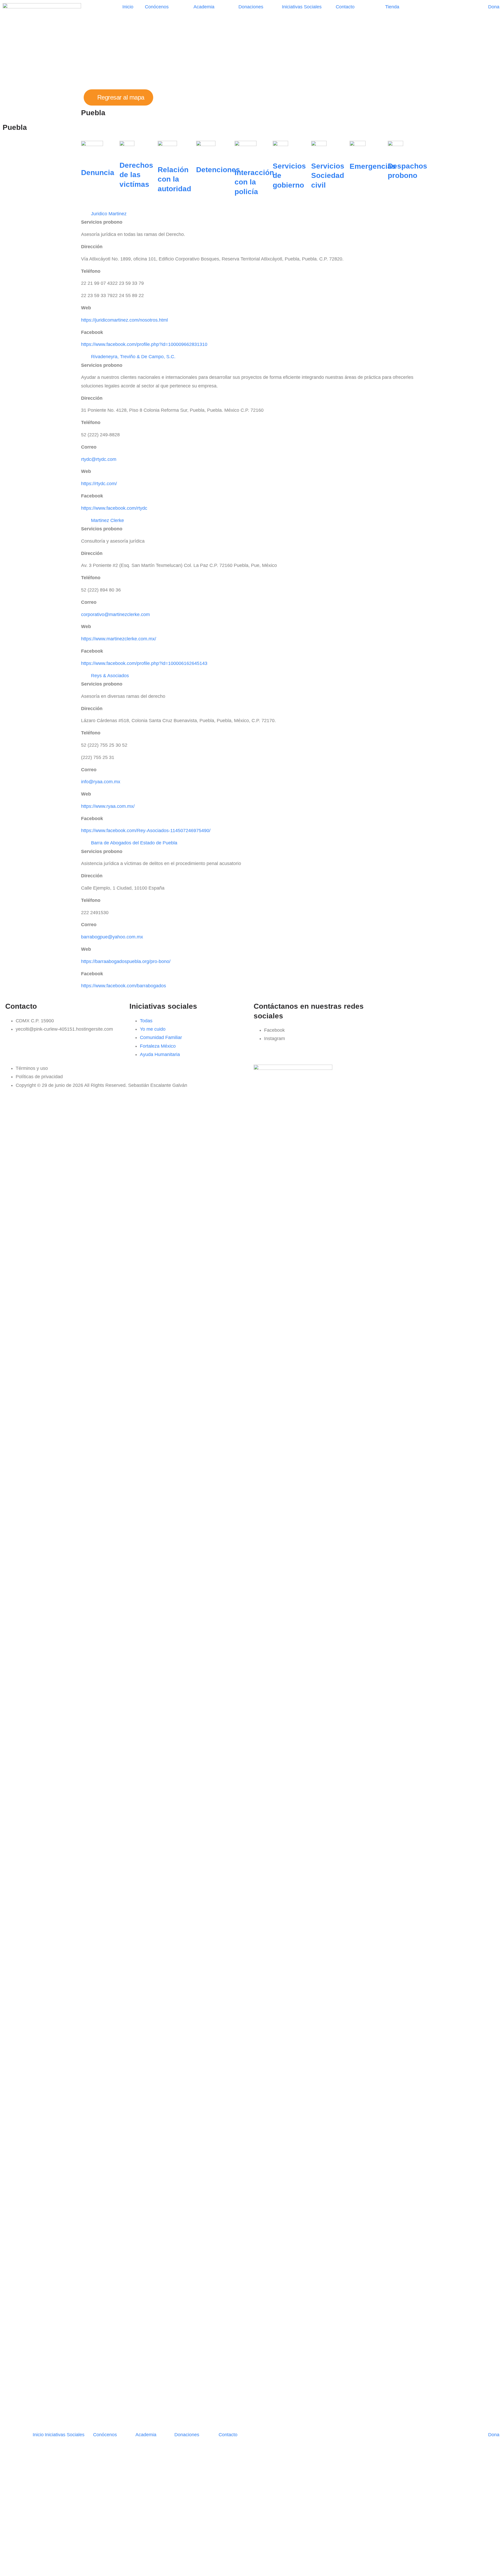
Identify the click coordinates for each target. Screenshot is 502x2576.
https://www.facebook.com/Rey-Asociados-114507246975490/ (146, 831)
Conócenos (157, 7)
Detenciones (218, 170)
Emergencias (373, 166)
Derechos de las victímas (136, 175)
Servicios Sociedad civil (328, 176)
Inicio (128, 7)
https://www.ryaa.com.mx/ (108, 806)
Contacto (345, 7)
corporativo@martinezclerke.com (115, 614)
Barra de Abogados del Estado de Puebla (134, 843)
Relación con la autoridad (174, 179)
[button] (251, 214)
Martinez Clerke (107, 520)
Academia (204, 7)
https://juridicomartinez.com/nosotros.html (124, 320)
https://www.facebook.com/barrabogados (124, 986)
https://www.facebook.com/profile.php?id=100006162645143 (144, 663)
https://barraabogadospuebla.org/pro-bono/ (126, 961)
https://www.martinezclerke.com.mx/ (119, 639)
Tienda (392, 7)
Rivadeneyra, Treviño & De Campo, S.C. (133, 357)
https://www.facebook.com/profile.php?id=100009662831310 (144, 344)
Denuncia (98, 173)
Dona (494, 7)
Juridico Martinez (109, 214)
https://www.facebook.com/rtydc (114, 508)
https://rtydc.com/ (99, 484)
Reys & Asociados (110, 676)
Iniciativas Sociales (302, 7)
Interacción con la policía (254, 182)
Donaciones (251, 7)
